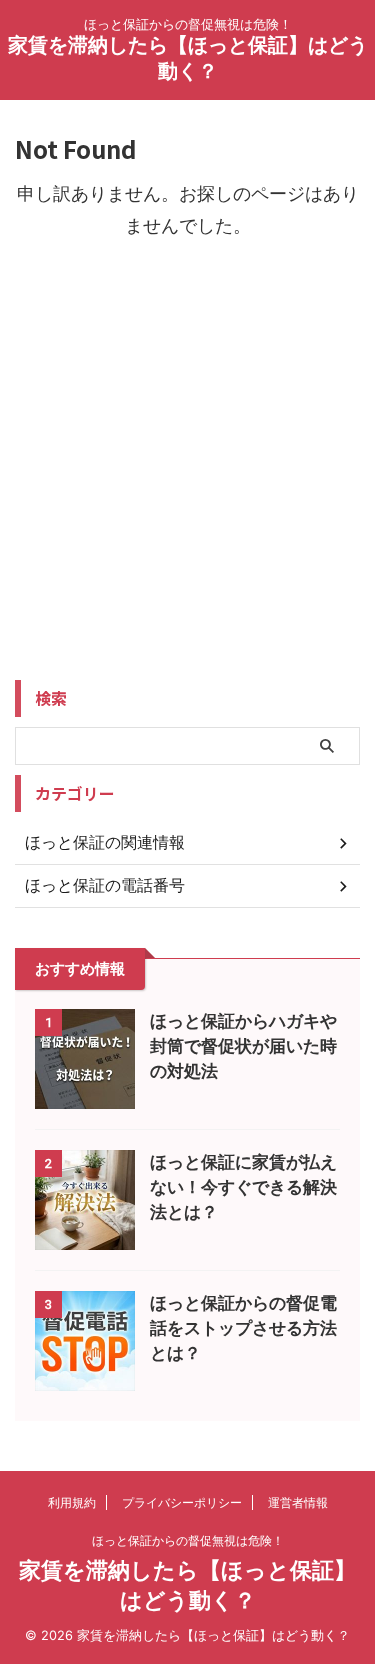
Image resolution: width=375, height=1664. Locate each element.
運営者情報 (298, 1502)
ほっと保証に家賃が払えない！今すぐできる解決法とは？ (243, 1187)
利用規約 (72, 1502)
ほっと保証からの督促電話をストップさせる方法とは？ (243, 1328)
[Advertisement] (187, 478)
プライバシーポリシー (182, 1502)
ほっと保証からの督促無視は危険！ (188, 1540)
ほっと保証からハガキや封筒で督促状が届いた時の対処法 (243, 1046)
